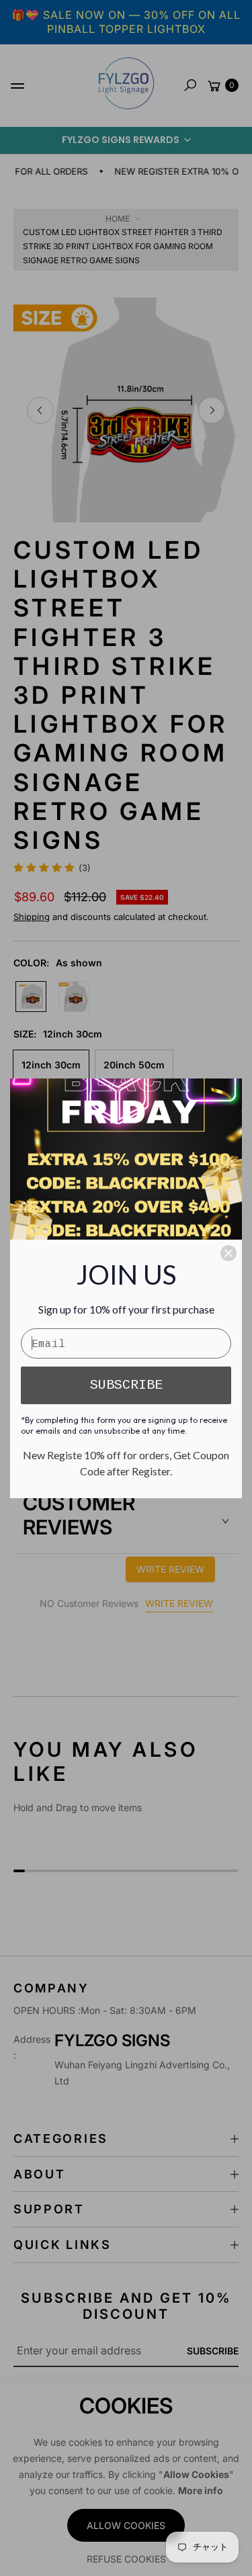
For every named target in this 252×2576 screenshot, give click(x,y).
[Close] (228, 1253)
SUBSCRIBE (126, 1385)
